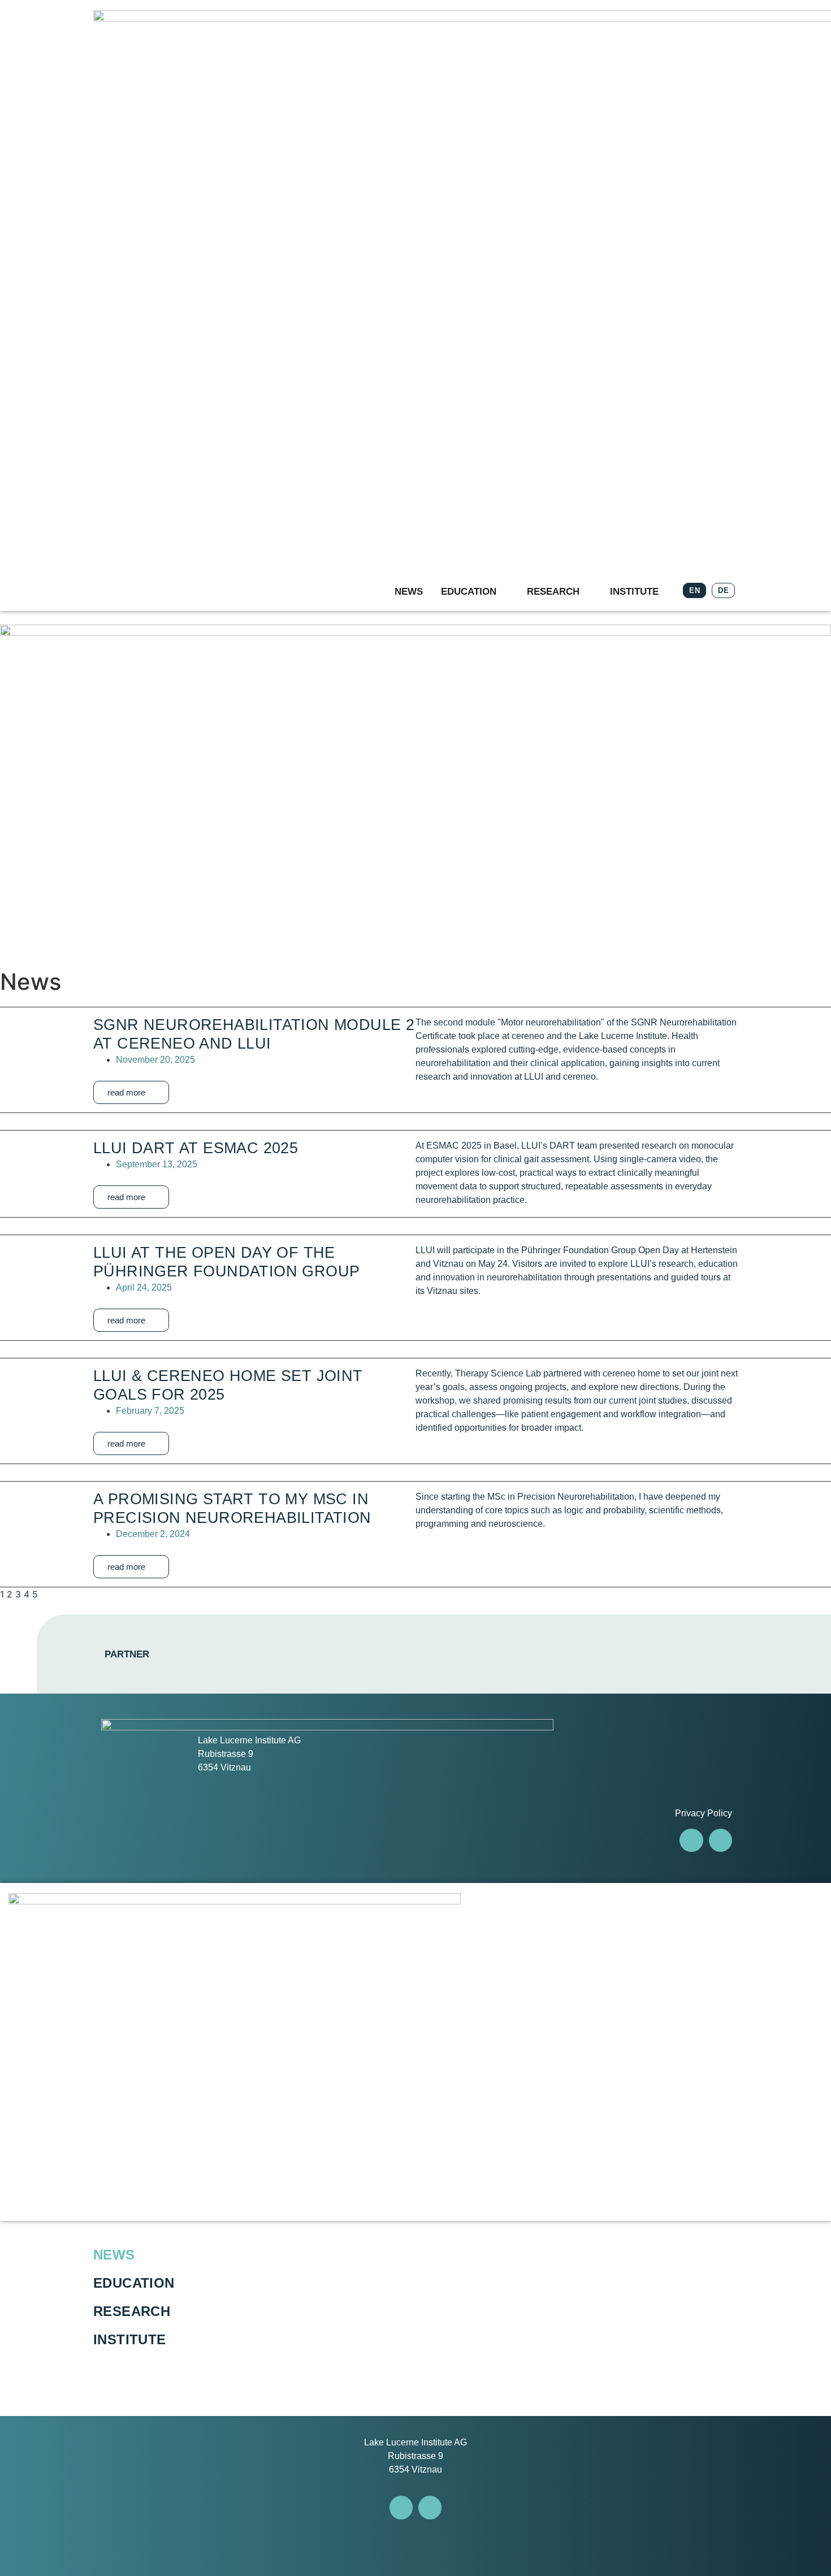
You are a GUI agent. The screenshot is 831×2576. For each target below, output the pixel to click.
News (114, 2255)
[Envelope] (720, 1840)
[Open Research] (587, 592)
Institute (130, 2339)
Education (134, 2283)
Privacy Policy (704, 1813)
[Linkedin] (691, 1840)
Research (132, 2311)
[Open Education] (504, 592)
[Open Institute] (666, 592)
